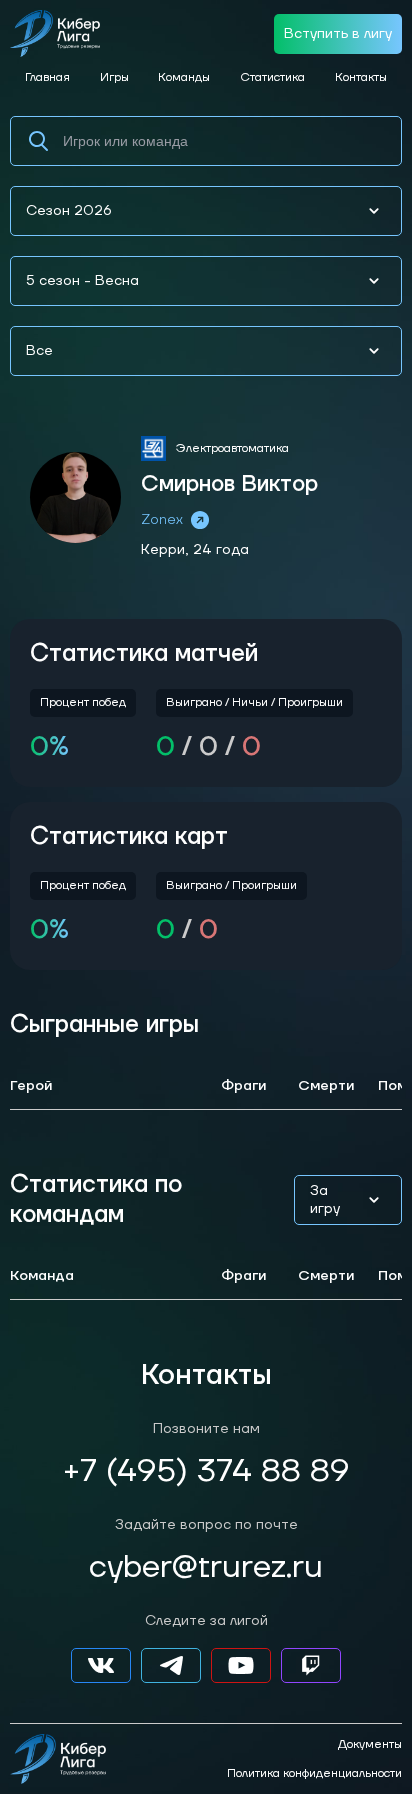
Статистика (272, 77)
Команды (184, 77)
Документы (370, 1745)
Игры (114, 77)
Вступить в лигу (338, 34)
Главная (47, 77)
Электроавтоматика (232, 448)
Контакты (361, 77)
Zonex (162, 520)
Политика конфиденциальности (314, 1774)
